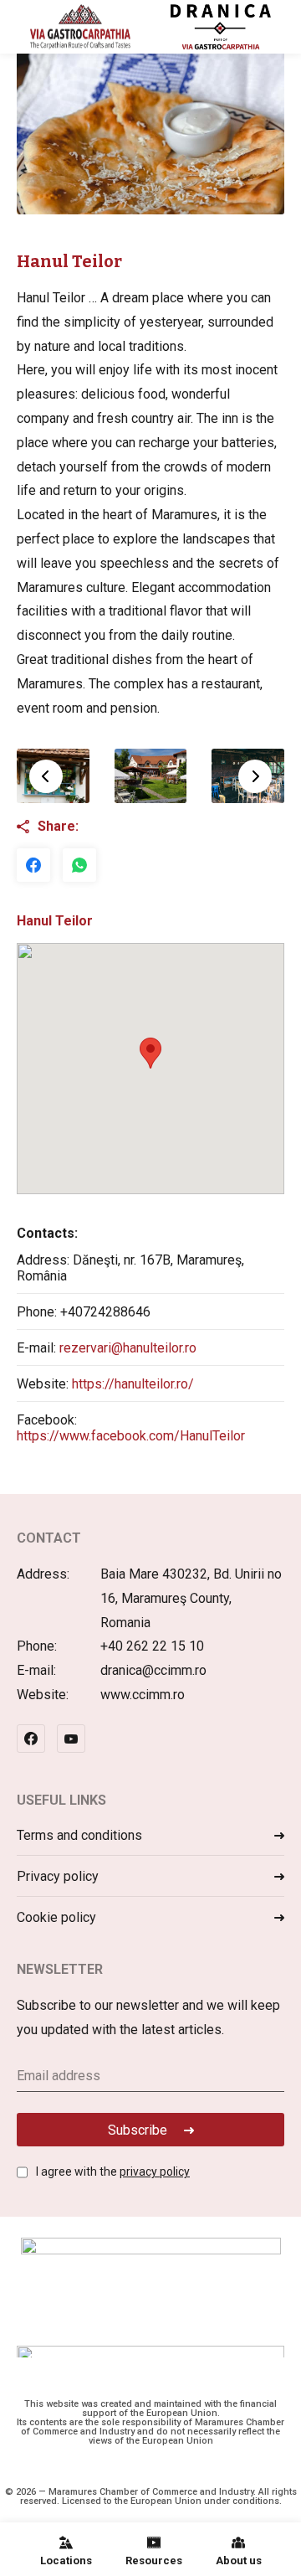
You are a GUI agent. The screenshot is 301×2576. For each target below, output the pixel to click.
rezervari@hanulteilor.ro (128, 1348)
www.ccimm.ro (143, 1695)
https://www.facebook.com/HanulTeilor (131, 1436)
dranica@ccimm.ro (153, 1670)
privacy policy (155, 2172)
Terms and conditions (79, 1835)
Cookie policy (56, 1917)
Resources (154, 2561)
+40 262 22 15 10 (152, 1646)
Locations (66, 2561)
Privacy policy (58, 1876)
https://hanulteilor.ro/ (133, 1384)
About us (239, 2561)
